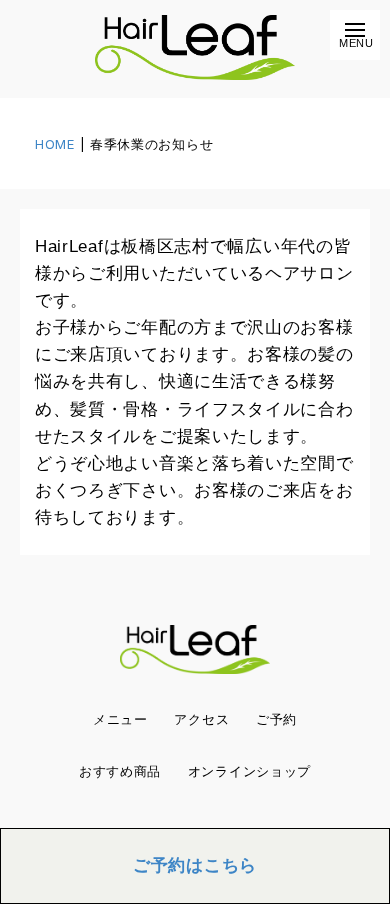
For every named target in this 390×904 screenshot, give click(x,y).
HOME (55, 144)
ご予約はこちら (195, 865)
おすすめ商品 (120, 771)
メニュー (120, 719)
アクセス (201, 719)
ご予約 (276, 719)
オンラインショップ (249, 771)
